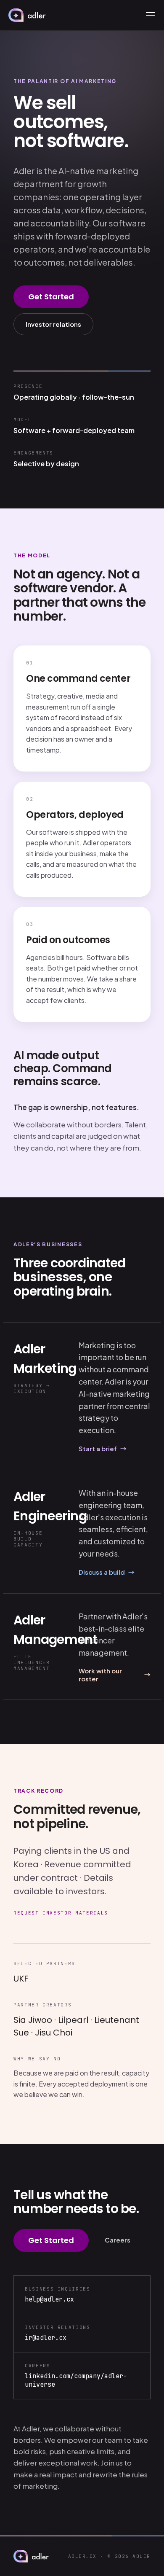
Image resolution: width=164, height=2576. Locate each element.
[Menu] (151, 15)
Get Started (51, 297)
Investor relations (53, 324)
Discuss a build (107, 1572)
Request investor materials (61, 1913)
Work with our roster (115, 1675)
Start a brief (103, 1448)
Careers (118, 2240)
